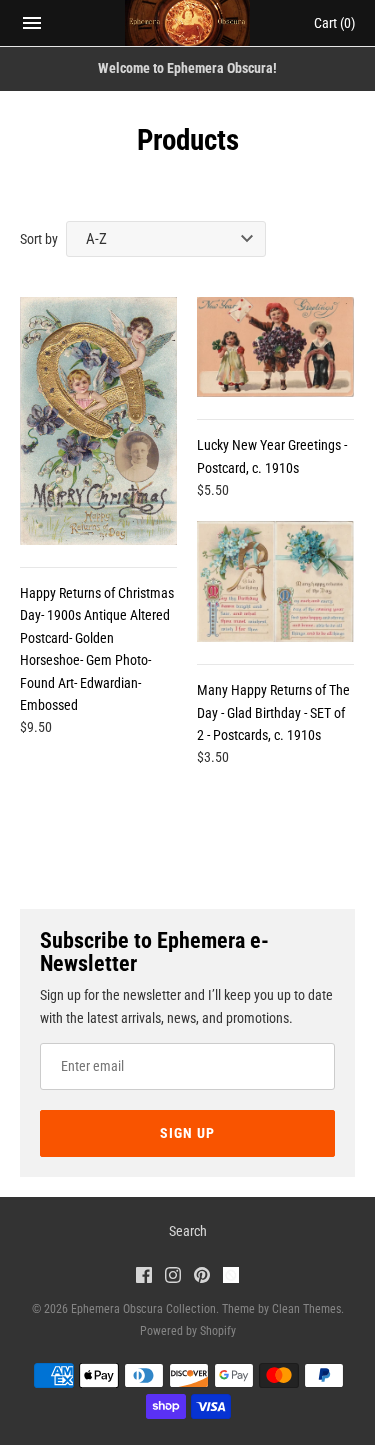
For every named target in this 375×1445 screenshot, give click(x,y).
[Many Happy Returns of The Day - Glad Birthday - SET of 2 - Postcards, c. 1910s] (275, 581)
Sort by (39, 239)
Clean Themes (306, 1309)
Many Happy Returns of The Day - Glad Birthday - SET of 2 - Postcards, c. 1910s (273, 712)
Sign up (187, 1133)
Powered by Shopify (188, 1331)
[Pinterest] (202, 1277)
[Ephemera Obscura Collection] (187, 23)
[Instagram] (173, 1277)
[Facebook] (144, 1277)
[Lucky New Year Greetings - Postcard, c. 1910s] (275, 347)
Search (188, 1231)
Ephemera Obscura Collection (143, 1309)
